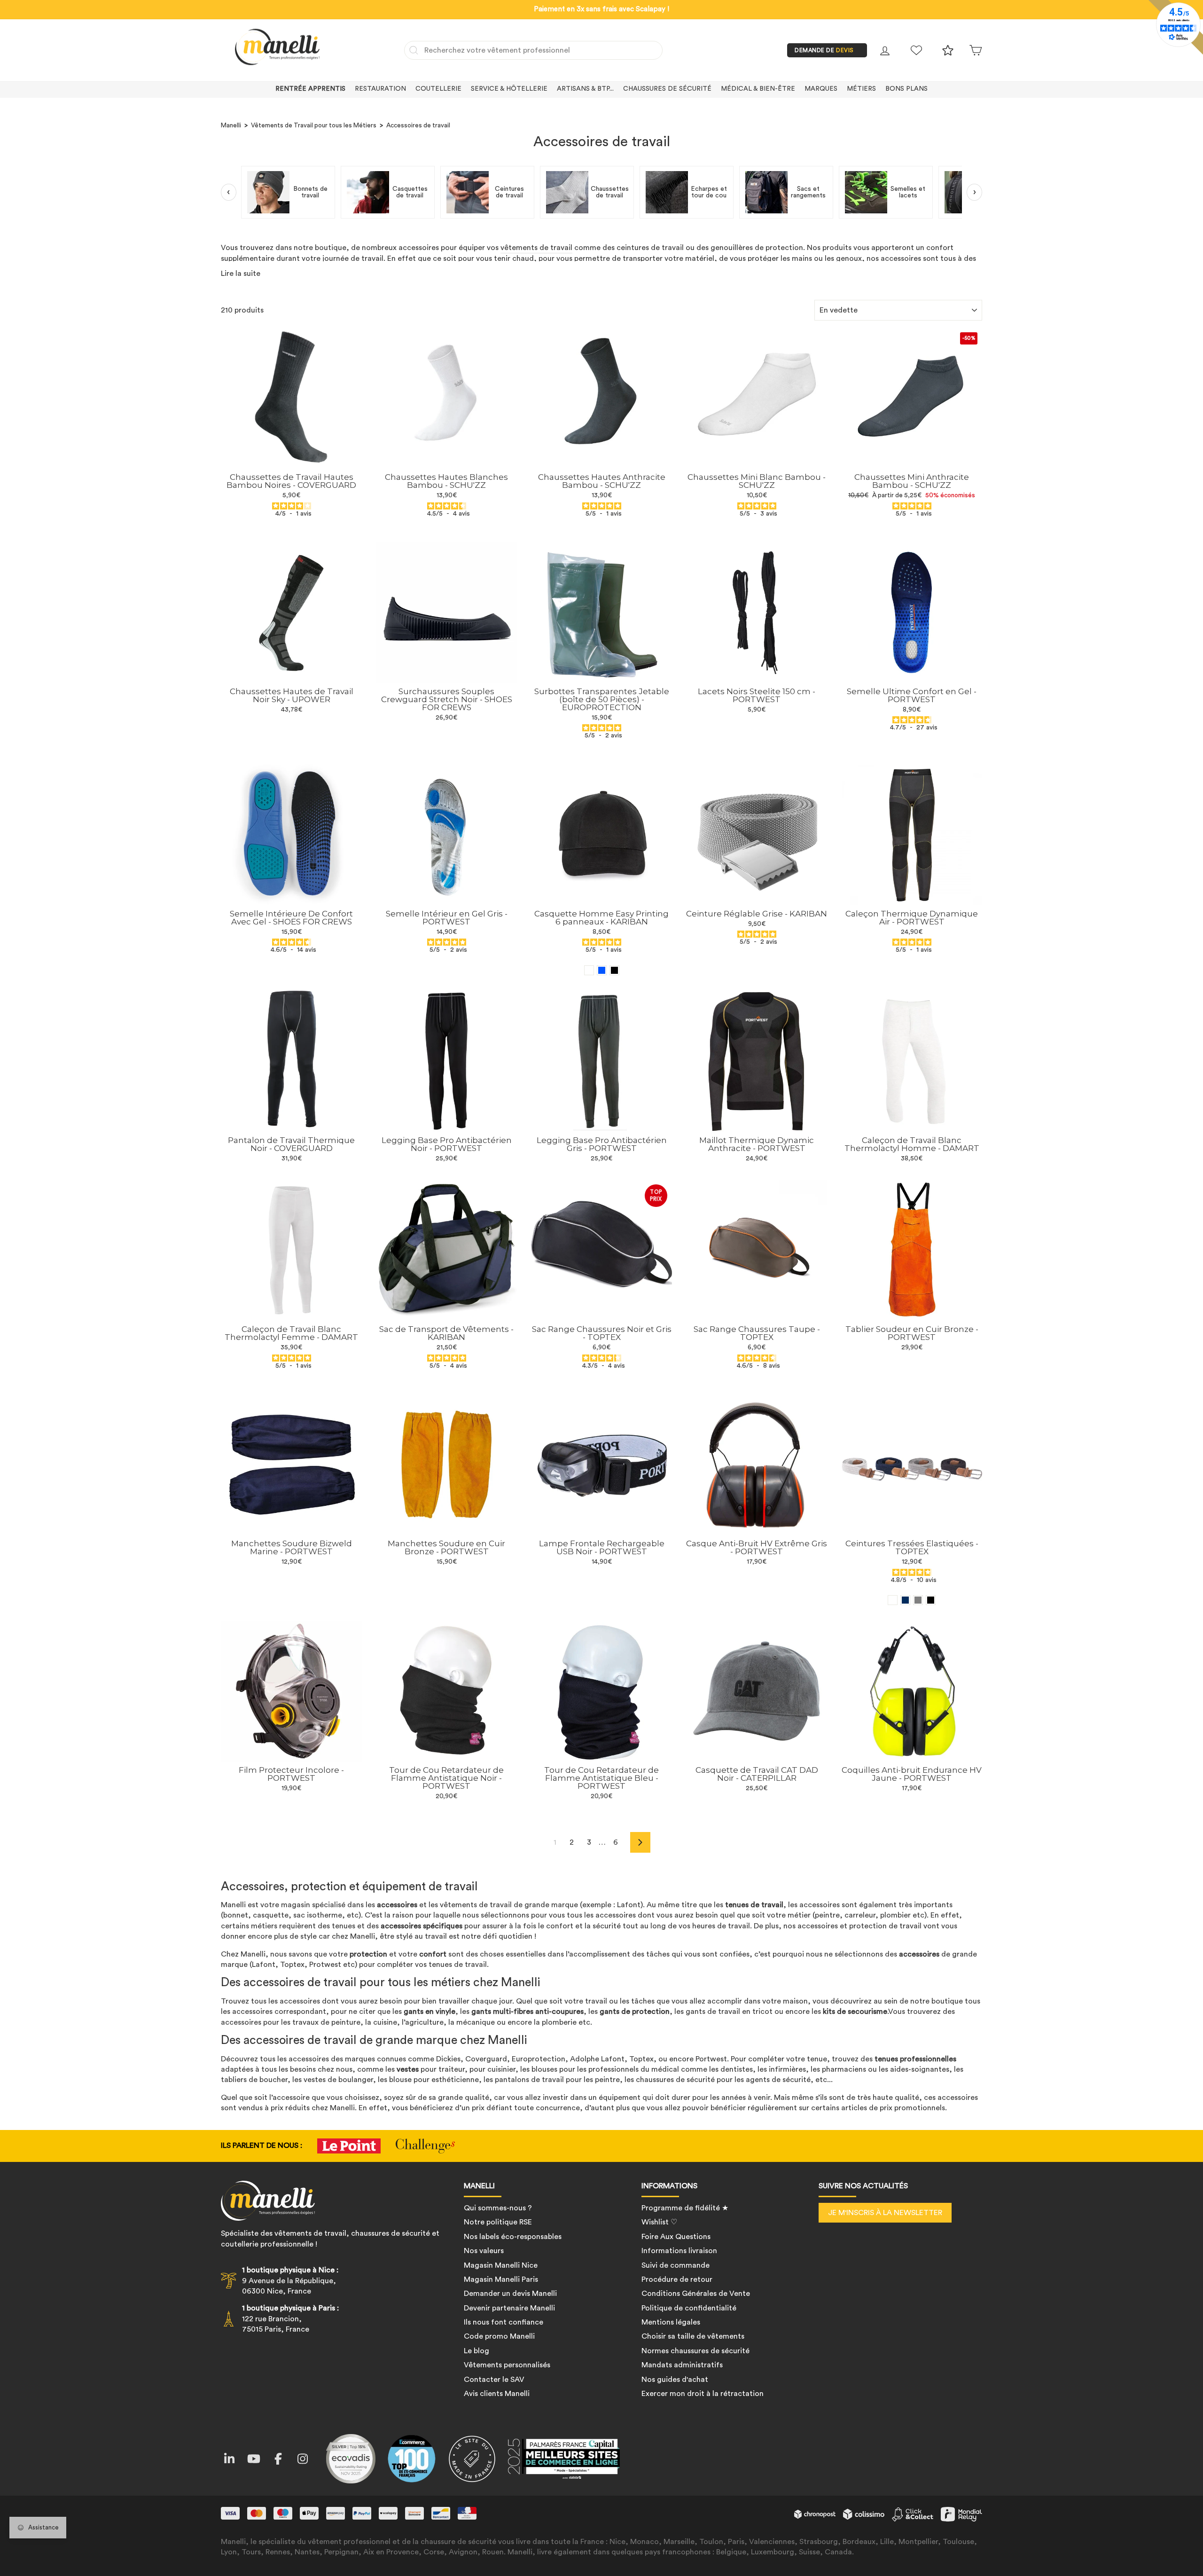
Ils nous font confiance (504, 2322)
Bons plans (906, 89)
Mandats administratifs (682, 2365)
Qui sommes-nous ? (498, 2208)
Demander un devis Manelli (510, 2294)
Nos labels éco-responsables (513, 2237)
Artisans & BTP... (585, 89)
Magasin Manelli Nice (501, 2265)
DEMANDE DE (824, 50)
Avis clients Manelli (497, 2394)
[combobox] (533, 50)
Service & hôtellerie (509, 89)
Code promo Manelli (499, 2336)
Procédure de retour (677, 2279)
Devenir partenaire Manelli (509, 2308)
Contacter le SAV (494, 2380)
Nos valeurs (484, 2251)
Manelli (231, 125)
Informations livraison (679, 2251)
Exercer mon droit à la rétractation (703, 2394)
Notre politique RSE (498, 2222)
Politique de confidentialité (689, 2308)
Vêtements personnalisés (507, 2365)
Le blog (477, 2351)
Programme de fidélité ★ (685, 2208)
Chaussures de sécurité (667, 89)
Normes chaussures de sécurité (695, 2351)
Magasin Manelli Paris (501, 2279)
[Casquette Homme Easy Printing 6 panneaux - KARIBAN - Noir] (614, 970)
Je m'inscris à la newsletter (885, 2213)
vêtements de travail (536, 248)
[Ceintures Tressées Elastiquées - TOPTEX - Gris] (918, 1600)
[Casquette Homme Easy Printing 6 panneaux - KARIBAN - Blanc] (589, 970)
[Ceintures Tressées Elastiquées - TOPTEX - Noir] (931, 1600)
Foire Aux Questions (676, 2237)
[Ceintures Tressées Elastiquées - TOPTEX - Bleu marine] (905, 1600)
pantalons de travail (529, 2080)
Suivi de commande (676, 2265)
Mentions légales (671, 2322)
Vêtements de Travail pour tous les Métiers (314, 125)
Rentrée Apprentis (310, 89)
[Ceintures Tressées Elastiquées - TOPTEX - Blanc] (893, 1600)
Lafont (629, 1905)
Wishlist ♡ (659, 2222)
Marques (821, 89)
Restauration (380, 89)
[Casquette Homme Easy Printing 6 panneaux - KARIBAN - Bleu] (602, 970)
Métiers (861, 89)
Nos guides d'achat (675, 2380)
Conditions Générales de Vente (696, 2294)
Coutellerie (438, 89)
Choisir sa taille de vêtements (693, 2336)
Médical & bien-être (758, 89)
